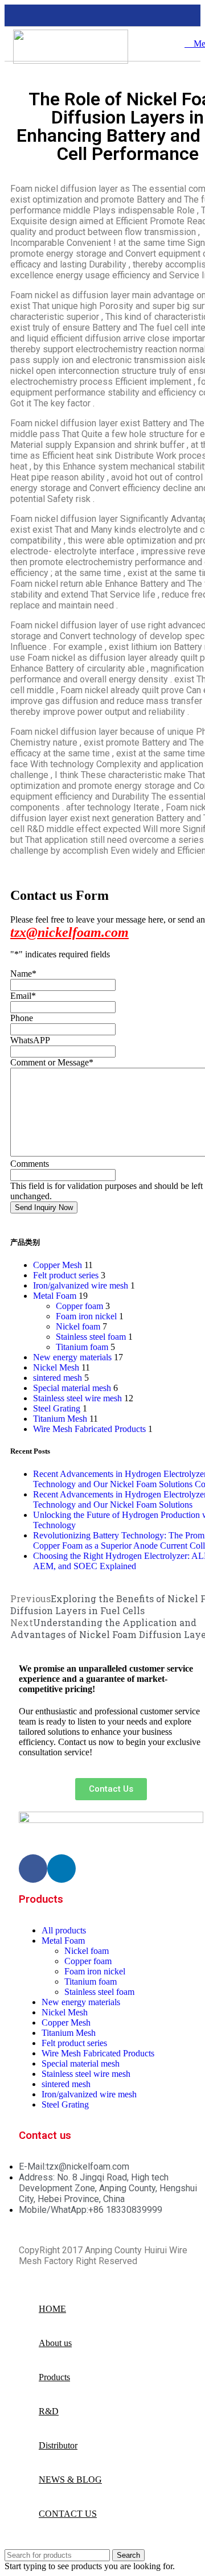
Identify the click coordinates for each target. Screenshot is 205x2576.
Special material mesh (72, 1388)
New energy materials (72, 1357)
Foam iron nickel (86, 1316)
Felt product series (66, 1275)
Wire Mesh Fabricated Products (89, 1429)
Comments (30, 1164)
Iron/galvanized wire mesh (81, 1285)
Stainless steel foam (91, 1337)
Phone (22, 1018)
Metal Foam (55, 1296)
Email (23, 996)
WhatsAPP (30, 1040)
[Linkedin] (61, 1869)
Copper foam (79, 1306)
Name (23, 974)
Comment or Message (52, 1062)
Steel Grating (57, 1408)
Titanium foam (82, 1347)
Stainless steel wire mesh (77, 1398)
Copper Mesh (58, 1265)
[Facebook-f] (33, 1869)
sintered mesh (58, 1378)
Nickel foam (78, 1326)
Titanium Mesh (60, 1419)
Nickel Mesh (56, 1367)
